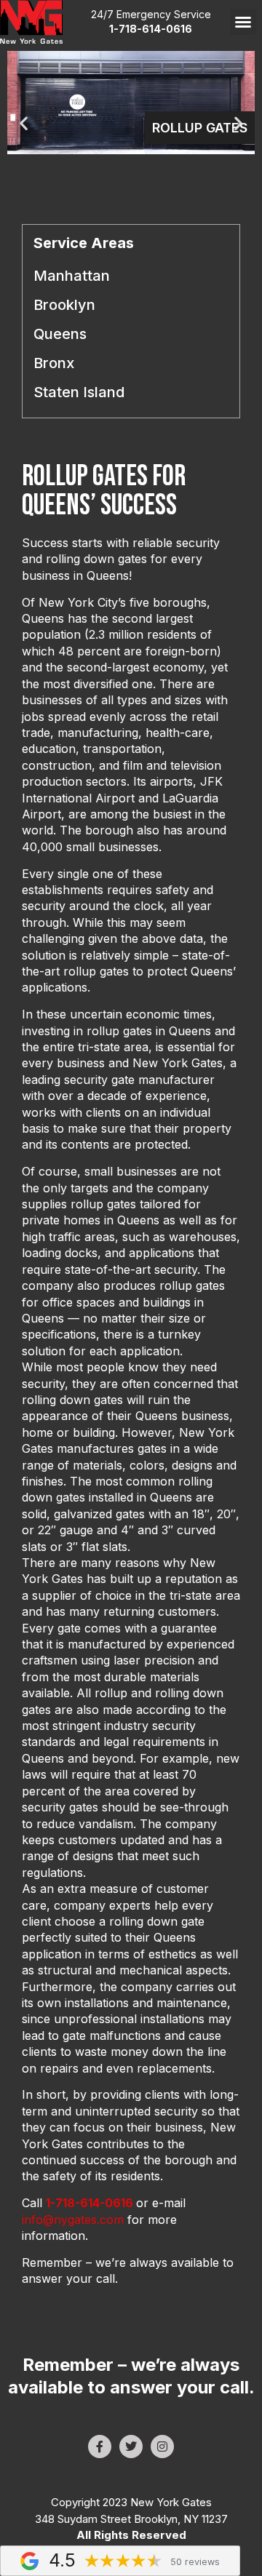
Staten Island (79, 392)
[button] (243, 22)
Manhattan (72, 276)
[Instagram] (162, 2447)
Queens (60, 334)
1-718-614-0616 (90, 2203)
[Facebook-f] (100, 2447)
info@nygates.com (73, 2220)
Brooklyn (64, 305)
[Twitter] (131, 2447)
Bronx (54, 363)
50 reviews (195, 2562)
